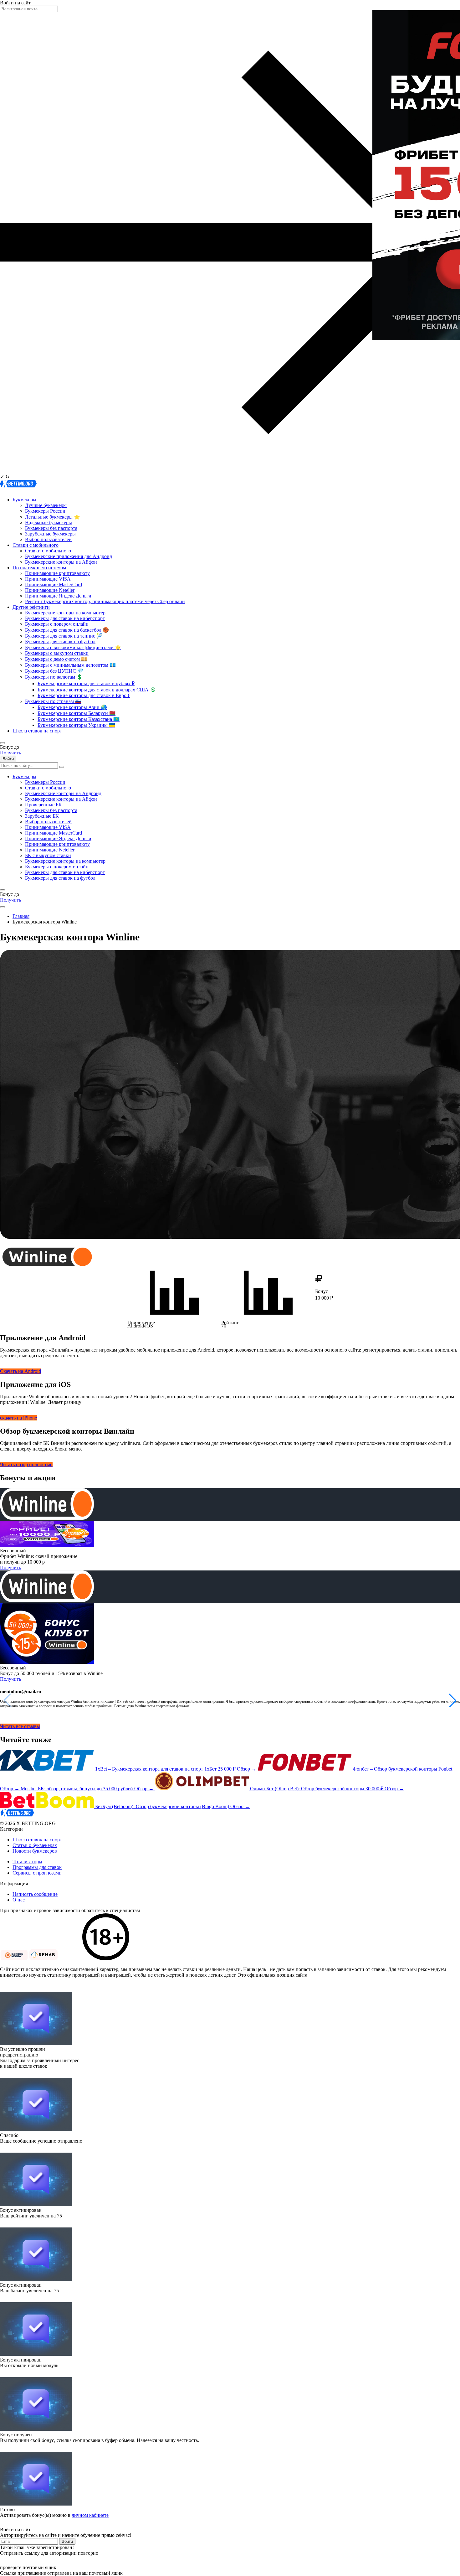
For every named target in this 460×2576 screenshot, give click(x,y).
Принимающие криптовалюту (57, 573)
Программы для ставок (37, 1867)
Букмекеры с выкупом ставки (57, 653)
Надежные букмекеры (49, 522)
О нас (19, 1900)
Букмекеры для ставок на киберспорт (65, 618)
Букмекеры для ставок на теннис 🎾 (64, 636)
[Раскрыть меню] (3, 907)
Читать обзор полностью (26, 1464)
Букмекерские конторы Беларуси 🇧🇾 (77, 713)
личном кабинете (90, 2515)
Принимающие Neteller (50, 590)
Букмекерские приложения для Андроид (69, 556)
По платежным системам (39, 568)
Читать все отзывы (20, 1726)
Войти (8, 759)
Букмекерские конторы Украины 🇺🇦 (76, 725)
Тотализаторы (27, 1862)
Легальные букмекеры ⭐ (53, 517)
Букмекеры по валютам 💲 (54, 677)
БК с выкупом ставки (48, 855)
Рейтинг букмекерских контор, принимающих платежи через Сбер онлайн (105, 601)
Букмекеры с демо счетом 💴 (56, 659)
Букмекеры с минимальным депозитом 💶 (70, 665)
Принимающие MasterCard (54, 585)
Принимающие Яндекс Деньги (58, 596)
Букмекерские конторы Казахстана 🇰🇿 (79, 719)
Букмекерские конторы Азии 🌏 (72, 707)
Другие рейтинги (31, 607)
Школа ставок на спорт (37, 731)
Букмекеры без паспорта (51, 528)
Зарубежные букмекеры (50, 534)
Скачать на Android (20, 1371)
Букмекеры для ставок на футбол (60, 641)
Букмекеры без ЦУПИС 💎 (54, 671)
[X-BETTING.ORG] (18, 489)
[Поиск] (62, 767)
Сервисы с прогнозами (37, 1873)
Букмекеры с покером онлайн (57, 624)
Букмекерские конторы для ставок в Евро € (84, 695)
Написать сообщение (35, 1894)
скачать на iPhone (18, 1418)
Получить (10, 753)
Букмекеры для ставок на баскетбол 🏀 (67, 630)
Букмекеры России (45, 511)
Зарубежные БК (42, 816)
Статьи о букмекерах (35, 1845)
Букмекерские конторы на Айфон (61, 562)
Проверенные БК (43, 805)
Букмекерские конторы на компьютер (65, 613)
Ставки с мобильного (36, 545)
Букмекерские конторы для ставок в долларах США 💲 (97, 690)
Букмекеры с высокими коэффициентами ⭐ (73, 647)
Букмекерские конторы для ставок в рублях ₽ (86, 683)
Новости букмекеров (35, 1851)
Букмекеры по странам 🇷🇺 (53, 701)
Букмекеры (24, 500)
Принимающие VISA (48, 579)
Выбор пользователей (48, 539)
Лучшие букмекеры (46, 505)
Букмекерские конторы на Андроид (63, 793)
